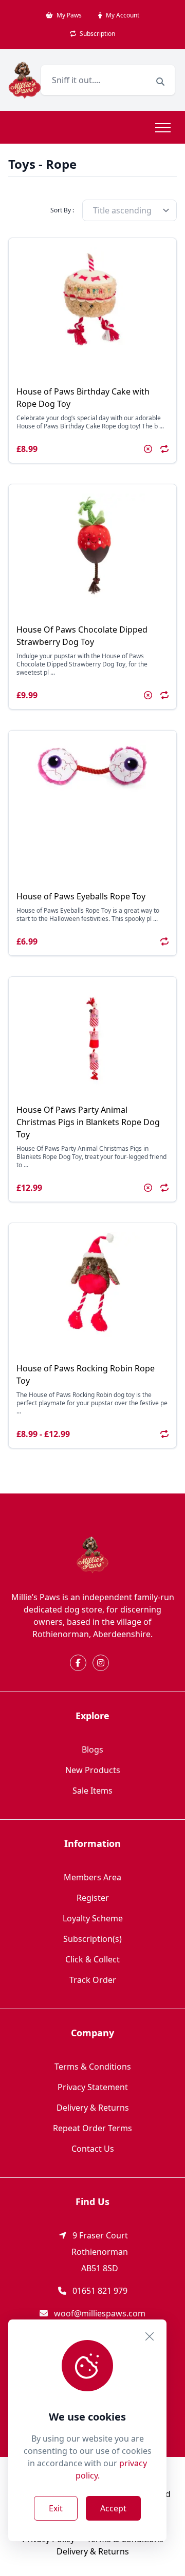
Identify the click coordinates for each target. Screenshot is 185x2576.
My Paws (68, 15)
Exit (56, 2508)
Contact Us (93, 2149)
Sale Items (92, 1791)
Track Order (93, 1980)
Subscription (97, 34)
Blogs (92, 1749)
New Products (93, 1770)
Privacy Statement (93, 2087)
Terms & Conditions (93, 2067)
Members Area (92, 1877)
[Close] (150, 2336)
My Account (122, 15)
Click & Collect (92, 1959)
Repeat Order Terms (92, 2128)
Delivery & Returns (93, 2108)
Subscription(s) (92, 1939)
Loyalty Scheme (93, 1918)
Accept (113, 2508)
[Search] (160, 82)
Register (93, 1898)
